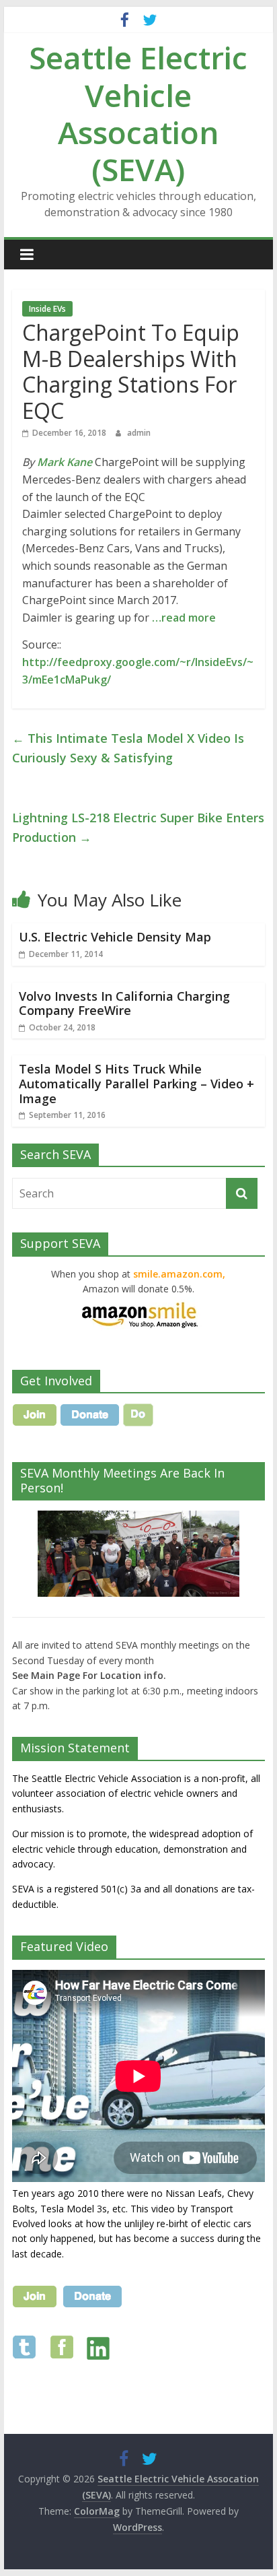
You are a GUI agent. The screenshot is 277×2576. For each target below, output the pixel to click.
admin (139, 433)
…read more (184, 618)
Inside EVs (47, 309)
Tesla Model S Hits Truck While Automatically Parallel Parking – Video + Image (136, 1083)
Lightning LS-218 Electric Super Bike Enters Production (138, 827)
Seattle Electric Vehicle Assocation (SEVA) (138, 113)
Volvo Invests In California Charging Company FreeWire (124, 1003)
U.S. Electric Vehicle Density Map (115, 937)
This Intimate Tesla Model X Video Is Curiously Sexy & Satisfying (128, 748)
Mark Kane (65, 462)
